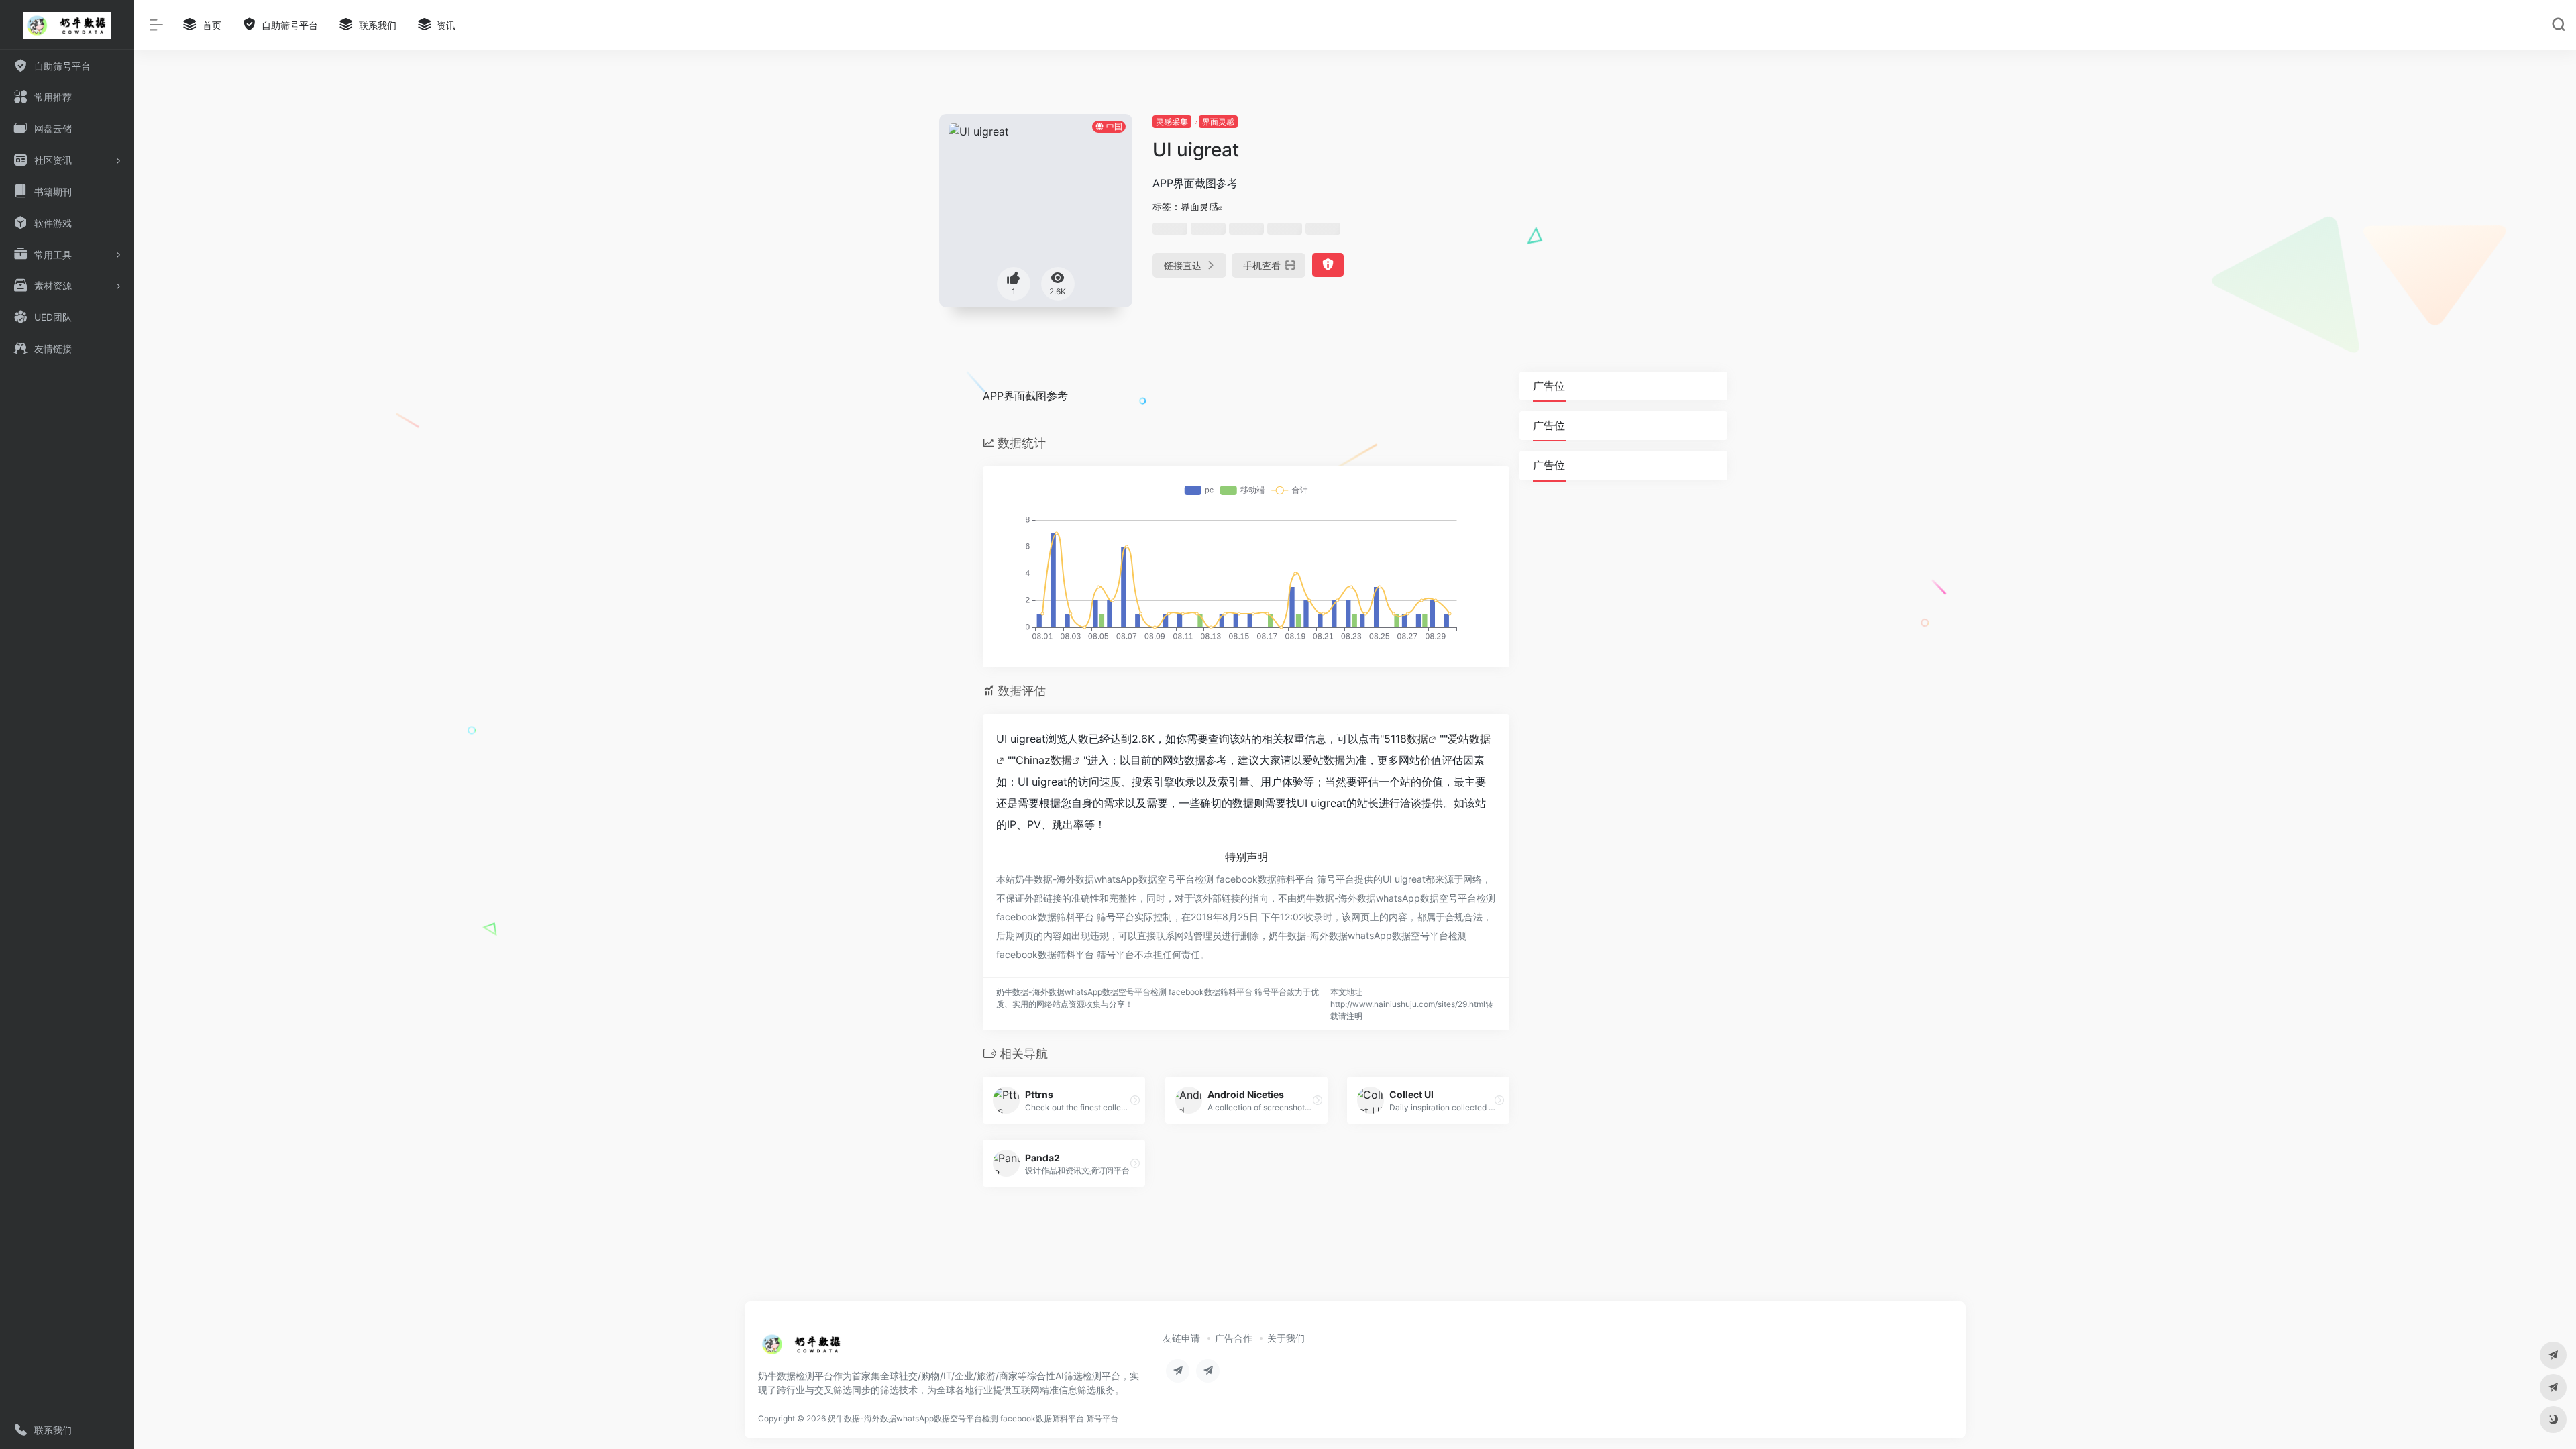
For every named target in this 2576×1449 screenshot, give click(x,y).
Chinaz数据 (1044, 760)
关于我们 (1286, 1338)
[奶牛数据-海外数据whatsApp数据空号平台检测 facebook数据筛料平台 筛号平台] (802, 1348)
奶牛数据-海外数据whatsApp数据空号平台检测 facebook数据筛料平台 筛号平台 (973, 1418)
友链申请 (1181, 1338)
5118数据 (1406, 739)
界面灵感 (1218, 122)
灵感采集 (1172, 122)
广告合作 (1234, 1338)
